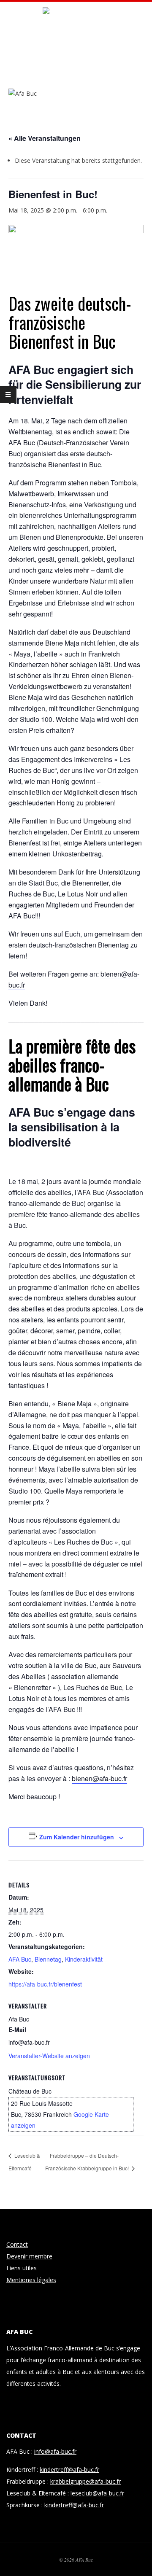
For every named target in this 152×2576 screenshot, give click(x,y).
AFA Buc (20, 1959)
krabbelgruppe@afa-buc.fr (85, 2481)
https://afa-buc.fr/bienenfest (45, 1984)
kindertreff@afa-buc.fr (69, 2470)
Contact (17, 2244)
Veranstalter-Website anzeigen (49, 2056)
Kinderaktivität (84, 1959)
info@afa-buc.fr (55, 2451)
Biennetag (48, 1959)
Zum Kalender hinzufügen (77, 1837)
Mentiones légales (31, 2280)
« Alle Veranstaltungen (45, 138)
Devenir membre (29, 2256)
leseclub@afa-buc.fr (97, 2493)
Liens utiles (22, 2268)
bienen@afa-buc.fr (99, 1778)
